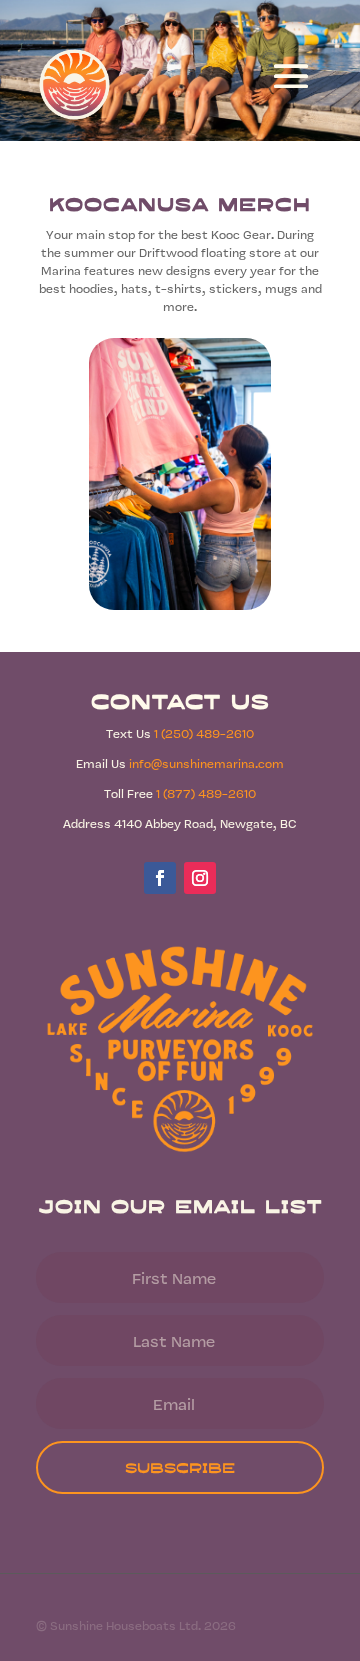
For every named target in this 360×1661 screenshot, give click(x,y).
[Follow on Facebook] (160, 878)
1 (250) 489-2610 (204, 733)
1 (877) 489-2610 (206, 793)
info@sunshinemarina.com (206, 763)
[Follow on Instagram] (200, 878)
